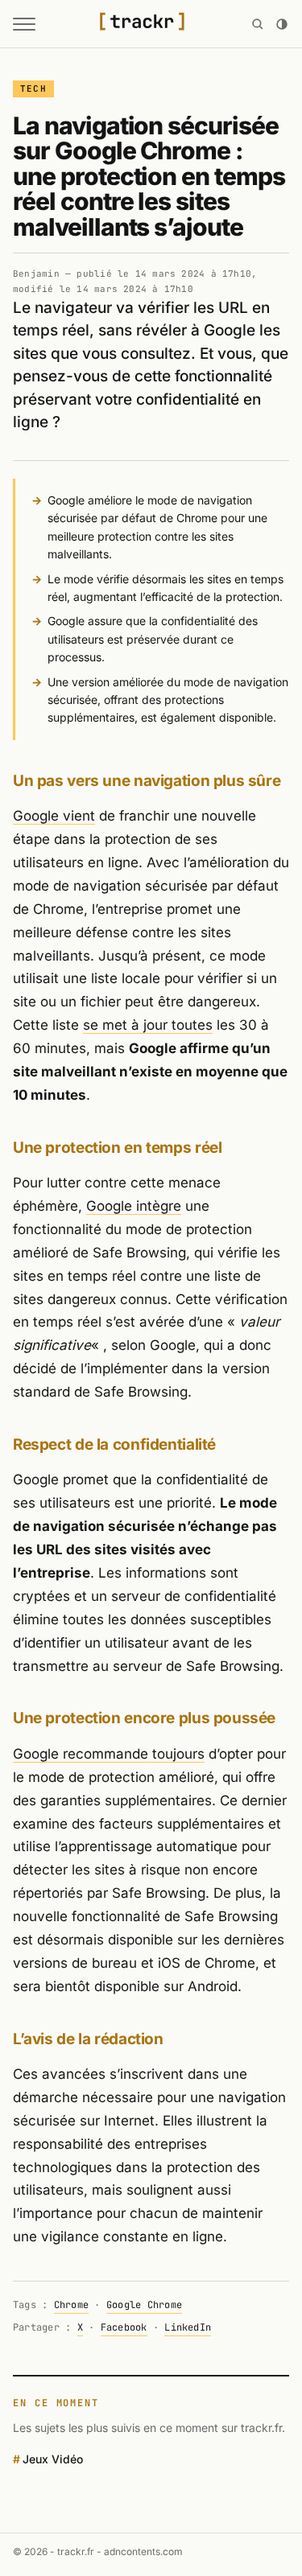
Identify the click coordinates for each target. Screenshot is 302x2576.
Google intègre (134, 1206)
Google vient (54, 816)
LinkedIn (188, 2327)
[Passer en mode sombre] (282, 24)
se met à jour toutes (148, 1025)
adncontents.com (143, 2551)
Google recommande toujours (109, 1754)
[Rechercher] (258, 24)
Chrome (71, 2305)
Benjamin (36, 274)
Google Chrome (144, 2305)
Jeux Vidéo (53, 2459)
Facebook (124, 2327)
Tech (33, 88)
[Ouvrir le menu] (24, 24)
